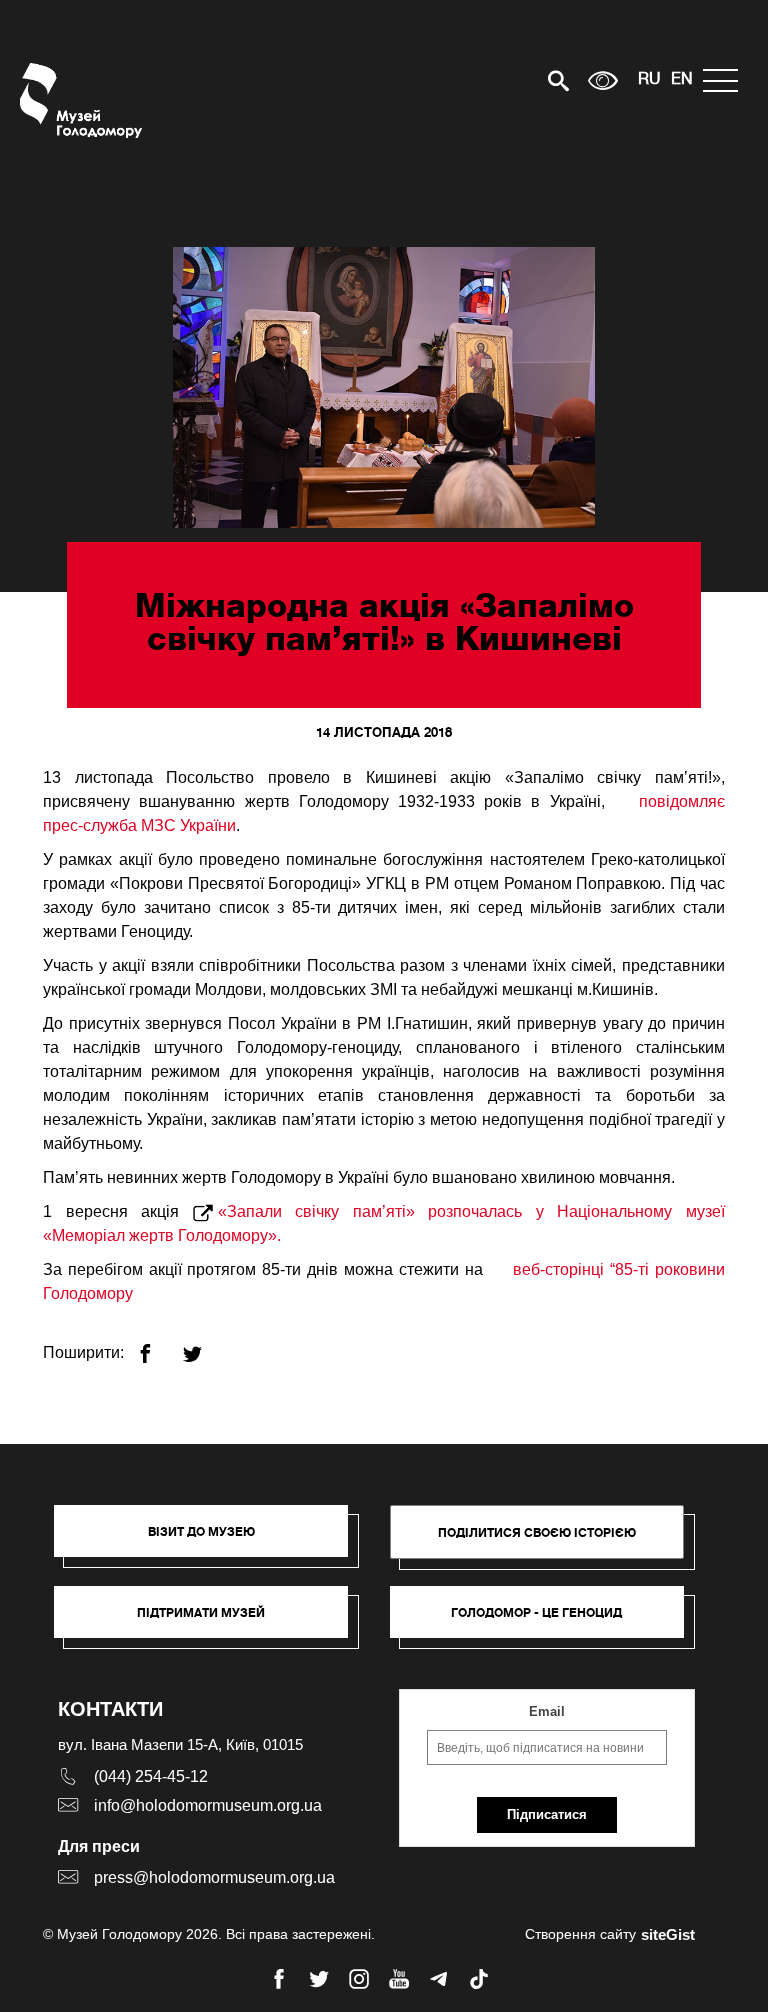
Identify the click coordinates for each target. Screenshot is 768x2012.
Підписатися (547, 1814)
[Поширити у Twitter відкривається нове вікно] (204, 1345)
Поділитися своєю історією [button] (537, 1532)
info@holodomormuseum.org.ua (208, 1805)
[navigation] (725, 80)
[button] (211, 1541)
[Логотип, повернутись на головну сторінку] (82, 100)
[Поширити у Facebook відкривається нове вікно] (157, 1345)
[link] (211, 1622)
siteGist (668, 1934)
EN (682, 80)
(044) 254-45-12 (151, 1776)
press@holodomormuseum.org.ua (214, 1877)
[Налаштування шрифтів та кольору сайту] (603, 80)
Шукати (488, 80)
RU (649, 80)
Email (547, 1711)
